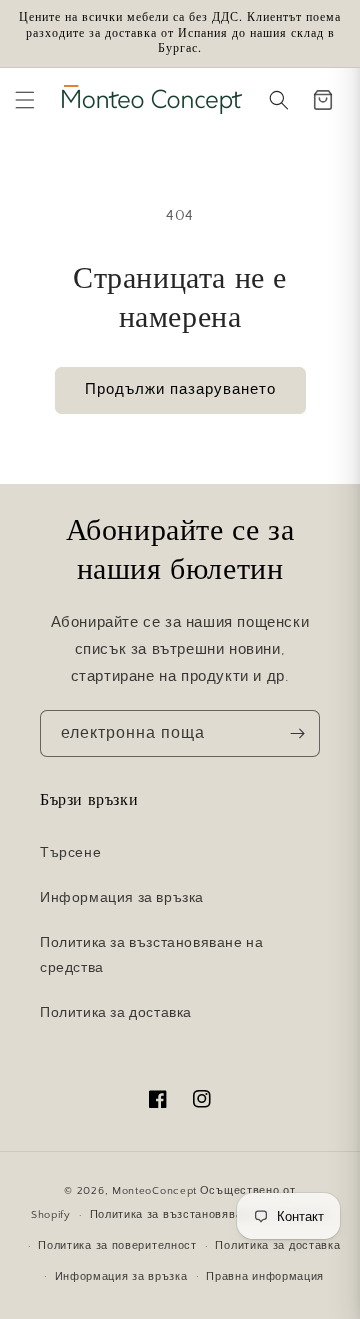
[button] (25, 100)
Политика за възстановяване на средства (151, 955)
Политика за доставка (116, 1013)
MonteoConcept (154, 1191)
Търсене (70, 853)
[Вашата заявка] (323, 100)
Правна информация (265, 1277)
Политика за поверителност (117, 1246)
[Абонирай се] (297, 733)
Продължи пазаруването (180, 389)
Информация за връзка (122, 898)
